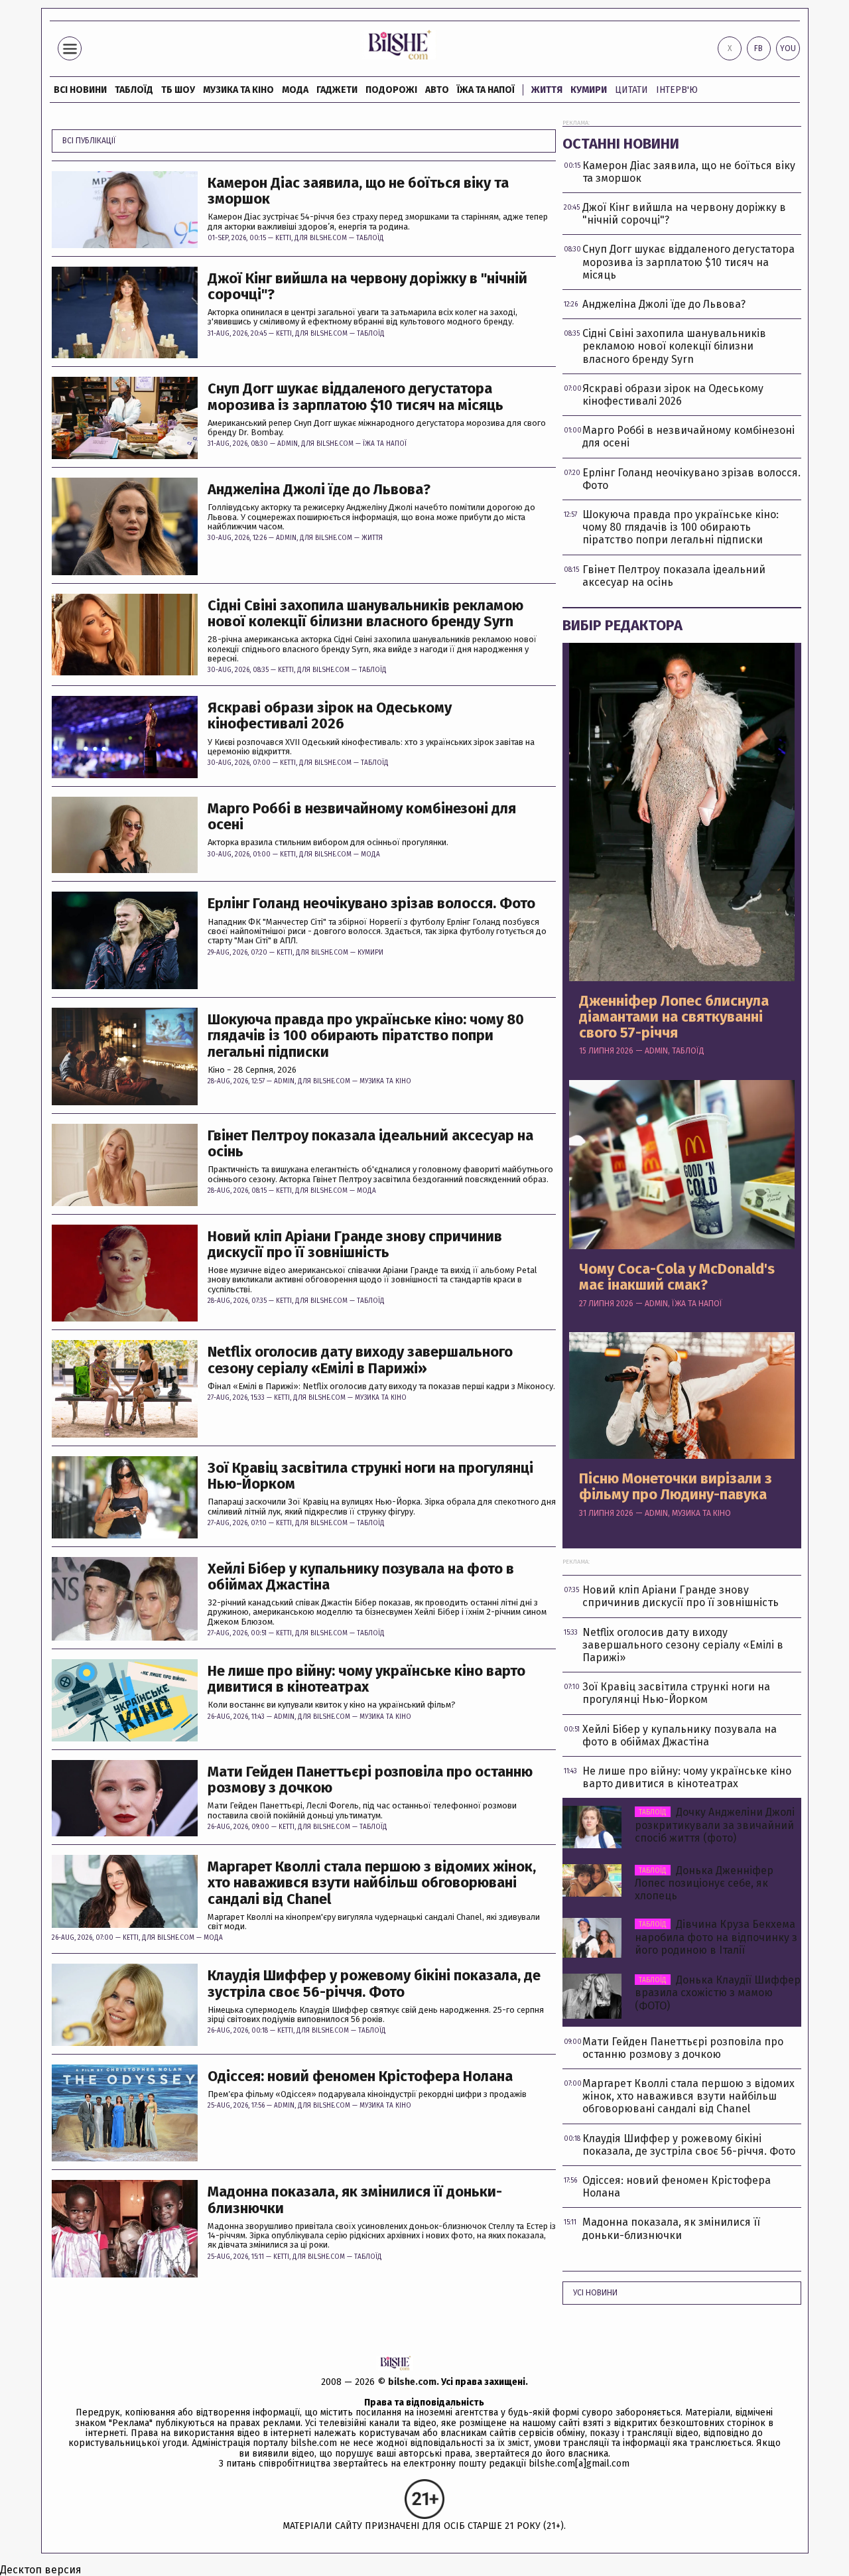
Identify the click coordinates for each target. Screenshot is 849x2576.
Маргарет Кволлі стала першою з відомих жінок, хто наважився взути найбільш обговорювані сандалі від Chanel (372, 1883)
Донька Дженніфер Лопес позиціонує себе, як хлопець (704, 1883)
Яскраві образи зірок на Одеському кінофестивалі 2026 (330, 716)
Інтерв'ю (677, 90)
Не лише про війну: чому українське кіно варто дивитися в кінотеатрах (366, 1679)
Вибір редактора (622, 625)
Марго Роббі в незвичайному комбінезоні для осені (362, 817)
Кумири (589, 90)
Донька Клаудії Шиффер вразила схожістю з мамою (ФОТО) (718, 1993)
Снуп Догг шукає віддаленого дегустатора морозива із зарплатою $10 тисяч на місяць (356, 397)
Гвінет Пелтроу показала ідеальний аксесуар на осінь (370, 1144)
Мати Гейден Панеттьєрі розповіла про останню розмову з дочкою (370, 1780)
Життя (547, 90)
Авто (437, 90)
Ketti (283, 238)
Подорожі (391, 90)
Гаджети (337, 90)
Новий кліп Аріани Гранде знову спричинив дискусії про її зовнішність (355, 1245)
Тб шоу (178, 90)
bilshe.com (412, 2382)
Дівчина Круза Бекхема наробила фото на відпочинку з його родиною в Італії (716, 1937)
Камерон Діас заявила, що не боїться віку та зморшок (358, 191)
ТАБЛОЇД (134, 90)
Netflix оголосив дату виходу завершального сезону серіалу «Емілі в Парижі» (360, 1360)
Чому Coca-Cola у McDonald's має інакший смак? (677, 1277)
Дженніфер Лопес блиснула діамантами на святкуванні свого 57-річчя (674, 1017)
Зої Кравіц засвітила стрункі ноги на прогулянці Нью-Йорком (370, 1476)
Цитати (631, 90)
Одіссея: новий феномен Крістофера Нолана (360, 2076)
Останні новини (621, 144)
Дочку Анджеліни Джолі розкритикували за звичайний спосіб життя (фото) (715, 1825)
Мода (295, 90)
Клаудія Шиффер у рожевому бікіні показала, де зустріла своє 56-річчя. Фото (374, 1984)
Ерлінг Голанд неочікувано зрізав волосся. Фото (371, 904)
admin (288, 444)
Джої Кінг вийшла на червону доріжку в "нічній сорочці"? (367, 287)
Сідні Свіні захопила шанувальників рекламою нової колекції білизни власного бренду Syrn (365, 614)
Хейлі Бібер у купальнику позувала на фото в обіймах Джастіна (361, 1577)
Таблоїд (370, 238)
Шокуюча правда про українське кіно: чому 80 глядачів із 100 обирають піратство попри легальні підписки (366, 1036)
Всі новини (80, 90)
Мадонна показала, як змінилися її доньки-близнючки (355, 2200)
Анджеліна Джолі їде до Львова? (319, 490)
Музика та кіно (238, 90)
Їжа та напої (486, 90)
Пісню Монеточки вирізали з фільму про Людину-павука (676, 1487)
